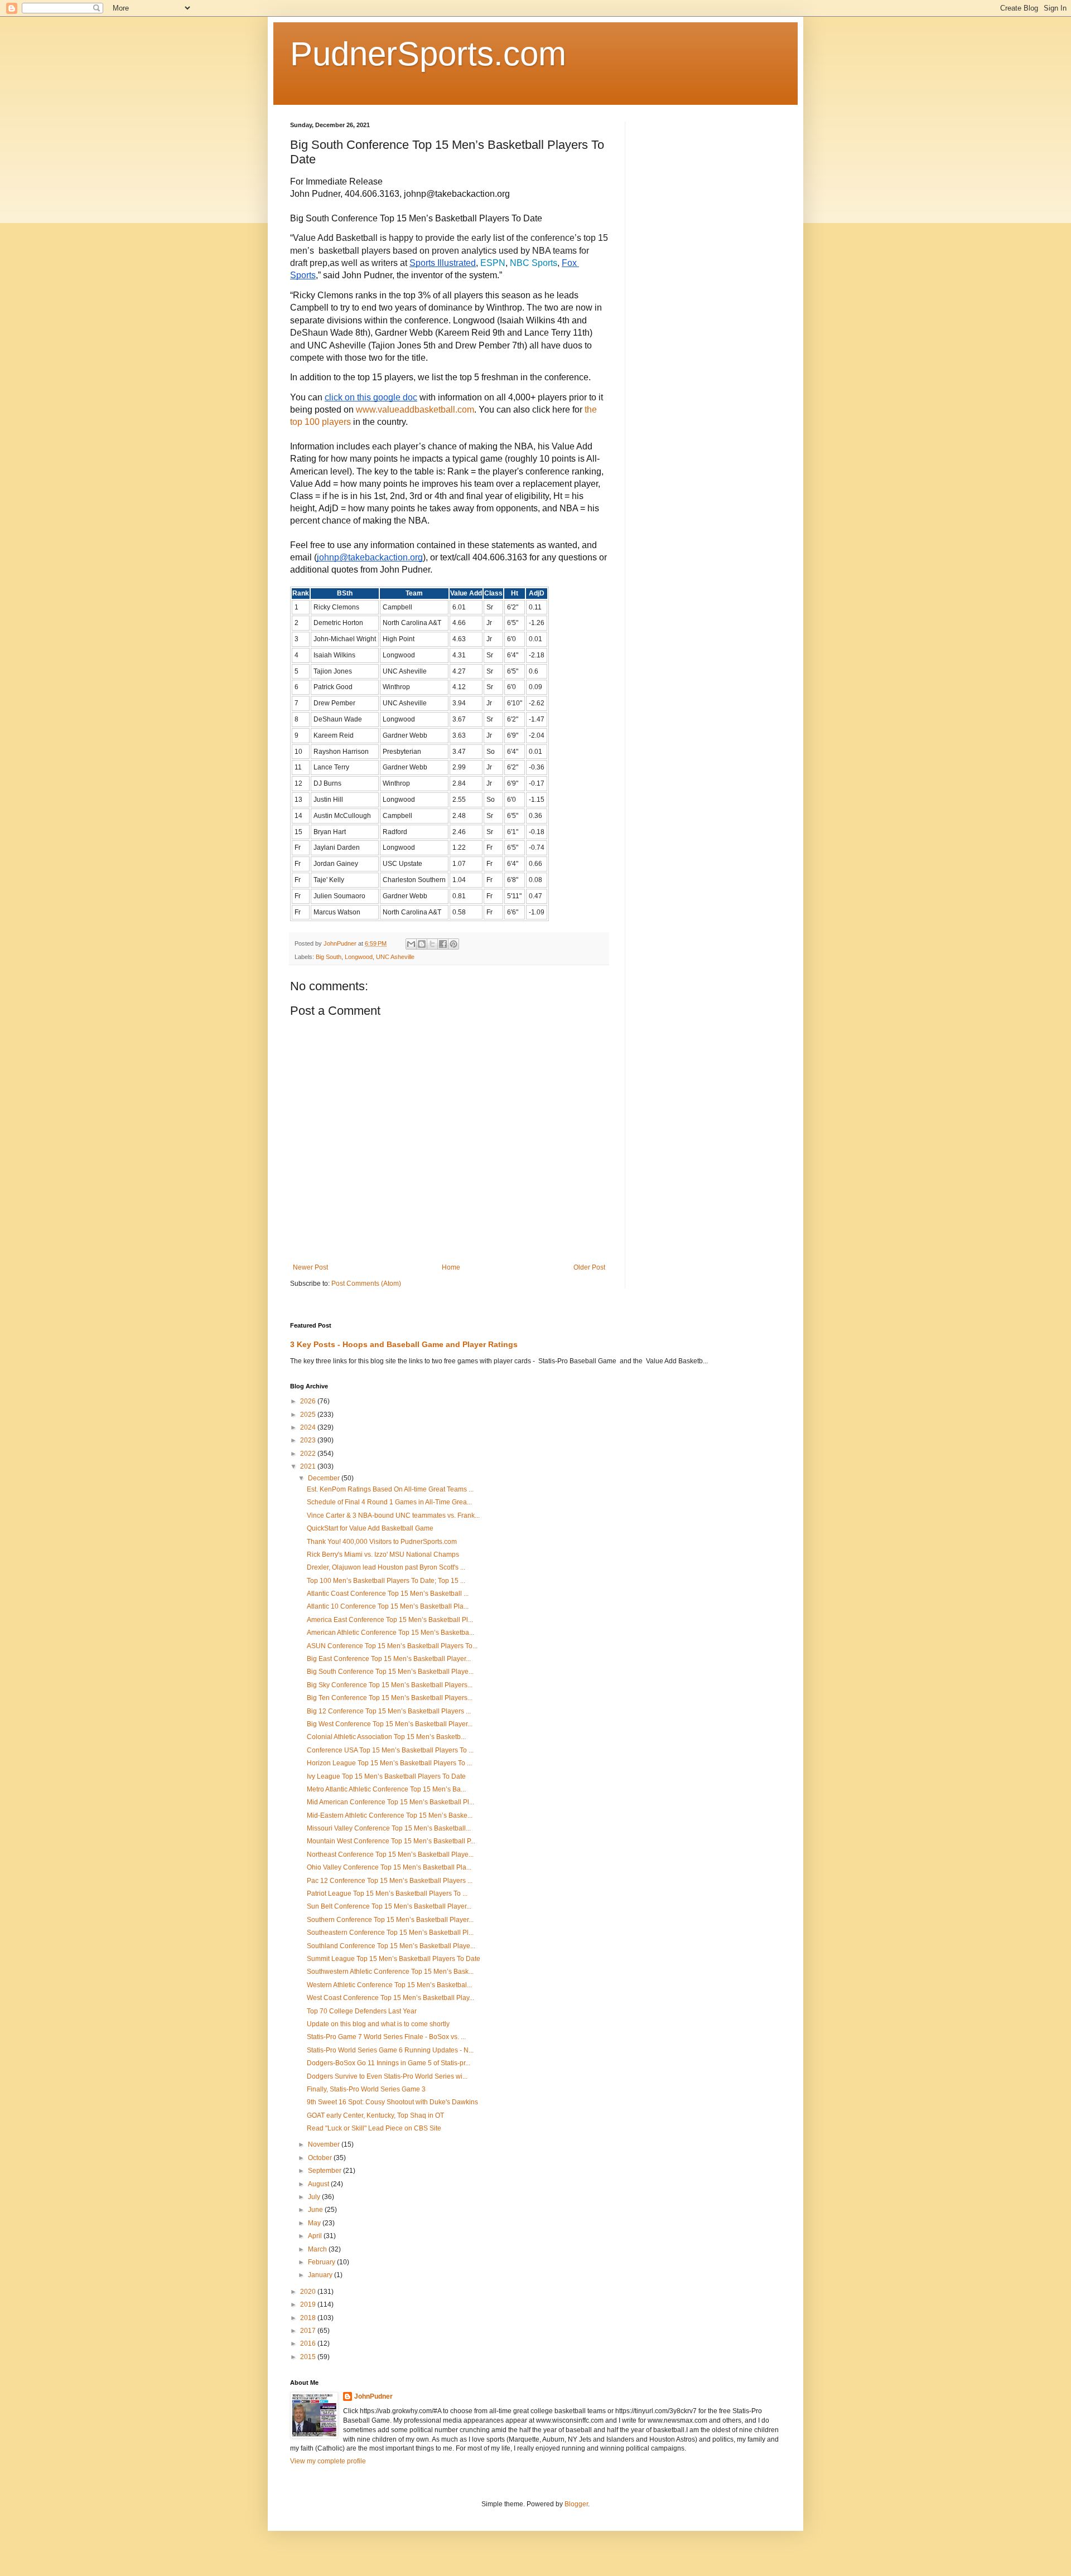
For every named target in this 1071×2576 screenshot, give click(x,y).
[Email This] (411, 944)
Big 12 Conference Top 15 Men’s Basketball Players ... (389, 1711)
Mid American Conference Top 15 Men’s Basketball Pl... (390, 1802)
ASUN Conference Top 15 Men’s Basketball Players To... (392, 1646)
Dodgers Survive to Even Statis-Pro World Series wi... (387, 2076)
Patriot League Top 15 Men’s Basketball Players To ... (387, 1894)
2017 (309, 2331)
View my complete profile (328, 2461)
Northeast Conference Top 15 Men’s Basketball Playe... (390, 1854)
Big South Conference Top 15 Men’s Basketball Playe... (390, 1672)
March (318, 2249)
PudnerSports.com (428, 54)
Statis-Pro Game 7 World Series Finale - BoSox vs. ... (386, 2037)
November (325, 2144)
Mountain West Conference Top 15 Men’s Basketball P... (391, 1841)
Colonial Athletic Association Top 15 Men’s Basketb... (386, 1737)
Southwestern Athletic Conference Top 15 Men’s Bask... (390, 1972)
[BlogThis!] (422, 944)
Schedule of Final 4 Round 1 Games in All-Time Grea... (389, 1502)
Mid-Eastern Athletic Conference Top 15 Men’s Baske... (390, 1815)
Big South (329, 957)
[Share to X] (432, 944)
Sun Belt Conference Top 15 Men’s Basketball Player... (389, 1906)
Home (451, 1267)
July (315, 2197)
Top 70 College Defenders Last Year (362, 2011)
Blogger (576, 2504)
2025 (309, 1415)
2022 (309, 1454)
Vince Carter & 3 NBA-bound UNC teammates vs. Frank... (393, 1515)
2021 (309, 1466)
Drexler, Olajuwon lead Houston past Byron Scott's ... (386, 1567)
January (321, 2275)
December (325, 1478)
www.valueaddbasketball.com (415, 410)
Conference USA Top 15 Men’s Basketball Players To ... (390, 1750)
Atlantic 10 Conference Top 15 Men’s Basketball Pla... (388, 1606)
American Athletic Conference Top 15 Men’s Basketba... (390, 1633)
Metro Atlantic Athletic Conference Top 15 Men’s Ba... (386, 1789)
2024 (309, 1427)
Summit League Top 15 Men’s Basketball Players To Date (394, 1959)
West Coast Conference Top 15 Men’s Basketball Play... (390, 1998)
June (316, 2210)
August (319, 2184)
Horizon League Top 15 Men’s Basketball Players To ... (389, 1763)
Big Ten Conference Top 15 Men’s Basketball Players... (390, 1698)
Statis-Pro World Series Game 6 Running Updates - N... (390, 2050)
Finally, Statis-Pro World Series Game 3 (366, 2089)
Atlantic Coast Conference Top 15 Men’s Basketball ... (388, 1594)
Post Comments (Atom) (366, 1284)
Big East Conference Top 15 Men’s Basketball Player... (389, 1659)
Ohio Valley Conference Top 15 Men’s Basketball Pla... (389, 1867)
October (321, 2158)
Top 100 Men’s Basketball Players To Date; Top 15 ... (386, 1581)
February (322, 2262)
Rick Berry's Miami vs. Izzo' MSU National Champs (383, 1555)
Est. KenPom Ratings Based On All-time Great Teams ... (390, 1489)
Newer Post (310, 1267)
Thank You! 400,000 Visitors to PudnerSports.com (382, 1542)
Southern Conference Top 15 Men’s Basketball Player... (390, 1920)
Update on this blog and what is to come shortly (378, 2024)
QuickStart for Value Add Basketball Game (370, 1528)
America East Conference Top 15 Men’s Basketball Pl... (390, 1620)
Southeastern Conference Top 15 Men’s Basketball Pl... (390, 1933)
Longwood (359, 957)
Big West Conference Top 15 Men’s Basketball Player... (390, 1724)
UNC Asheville (395, 957)
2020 (309, 2292)
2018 (309, 2318)
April (316, 2236)
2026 (309, 1401)
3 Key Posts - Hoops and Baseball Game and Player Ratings (404, 1344)
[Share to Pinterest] (454, 944)
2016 (309, 2343)
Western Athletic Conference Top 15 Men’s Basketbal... (389, 1985)
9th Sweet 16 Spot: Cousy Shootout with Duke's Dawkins (392, 2102)
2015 (309, 2357)
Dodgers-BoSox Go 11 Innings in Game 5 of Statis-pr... (389, 2063)
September (325, 2171)
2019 (309, 2304)
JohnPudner (373, 2396)
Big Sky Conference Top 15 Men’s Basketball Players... (390, 1685)
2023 (309, 1440)
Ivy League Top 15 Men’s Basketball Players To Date (386, 1776)
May (315, 2223)
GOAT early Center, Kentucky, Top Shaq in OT (375, 2115)
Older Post (589, 1267)
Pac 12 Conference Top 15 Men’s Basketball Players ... (390, 1881)
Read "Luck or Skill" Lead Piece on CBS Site (374, 2128)
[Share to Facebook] (443, 944)
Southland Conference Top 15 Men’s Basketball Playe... (391, 1946)
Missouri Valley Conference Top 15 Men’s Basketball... (389, 1828)
